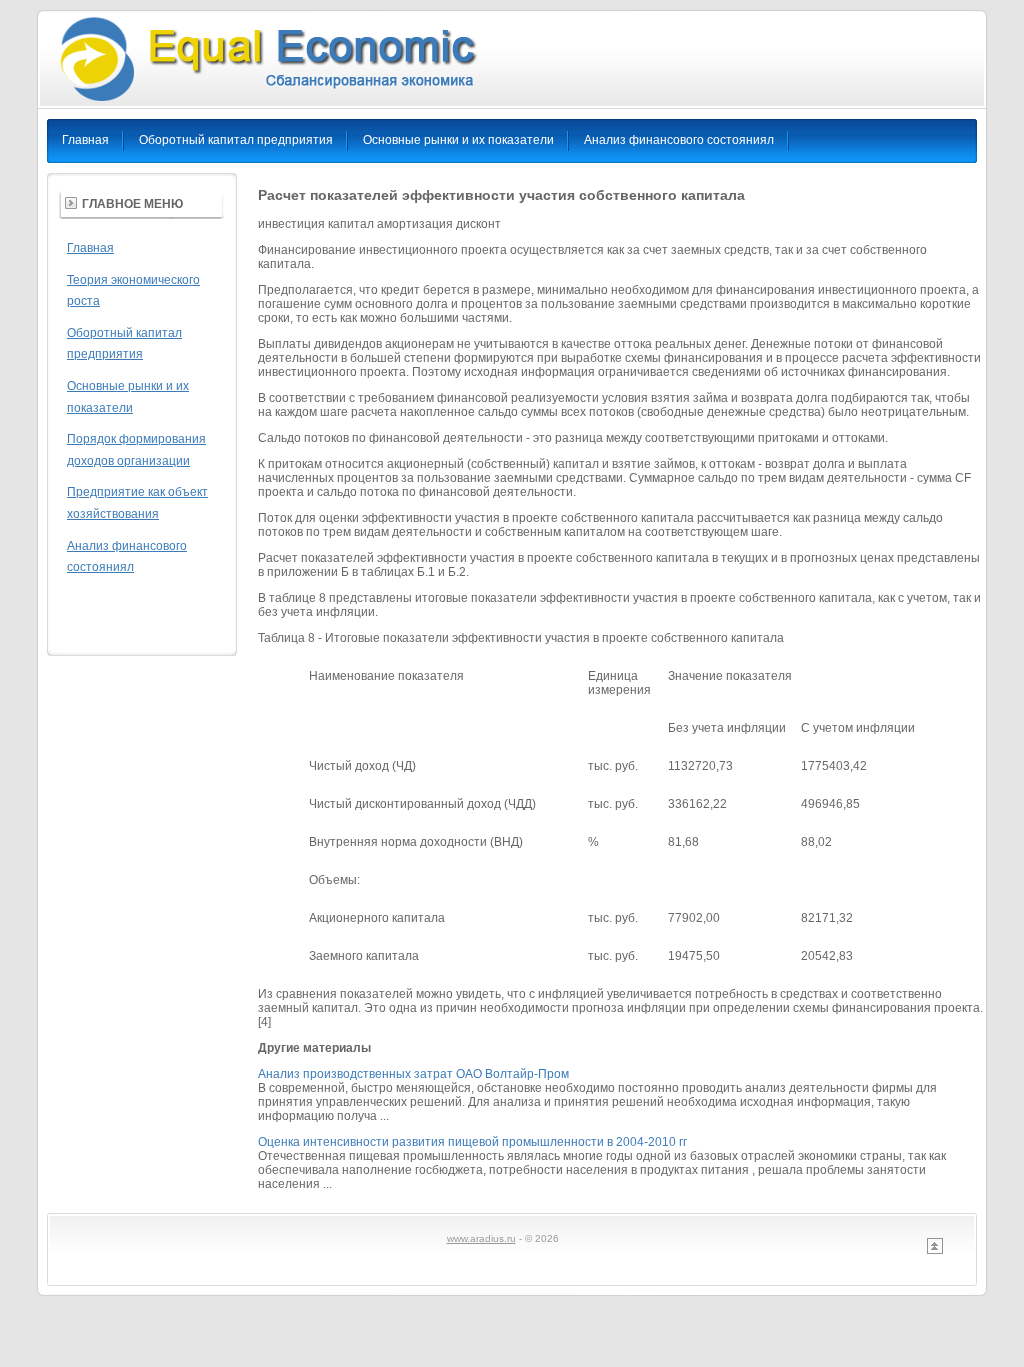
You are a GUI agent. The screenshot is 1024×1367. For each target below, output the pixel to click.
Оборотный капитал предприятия (236, 140)
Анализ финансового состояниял (679, 140)
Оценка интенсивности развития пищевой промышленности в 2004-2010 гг (472, 1142)
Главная (85, 140)
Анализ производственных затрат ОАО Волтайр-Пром (413, 1074)
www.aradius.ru (481, 1238)
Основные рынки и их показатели (458, 140)
